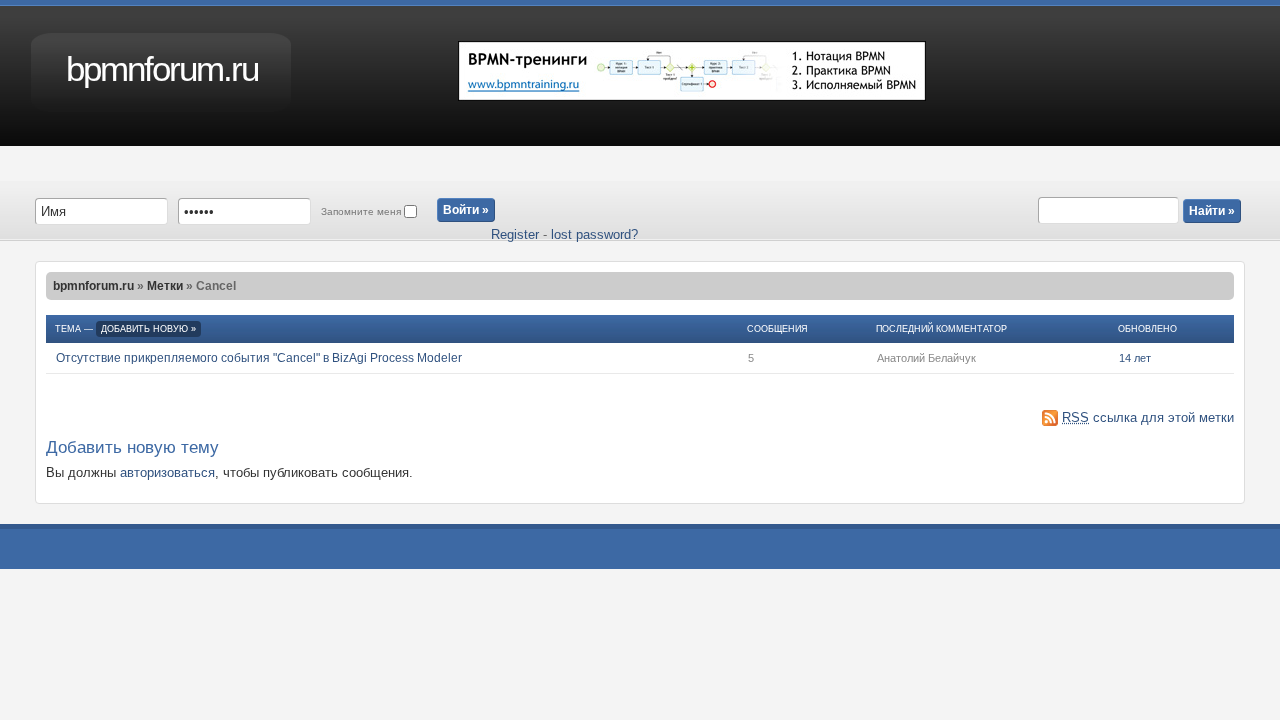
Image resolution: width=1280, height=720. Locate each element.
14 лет (1135, 358)
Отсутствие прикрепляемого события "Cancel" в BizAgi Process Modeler (259, 358)
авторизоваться (167, 472)
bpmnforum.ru (162, 68)
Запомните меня (362, 211)
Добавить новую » (148, 329)
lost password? (594, 234)
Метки (165, 286)
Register (515, 234)
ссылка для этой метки (1148, 417)
